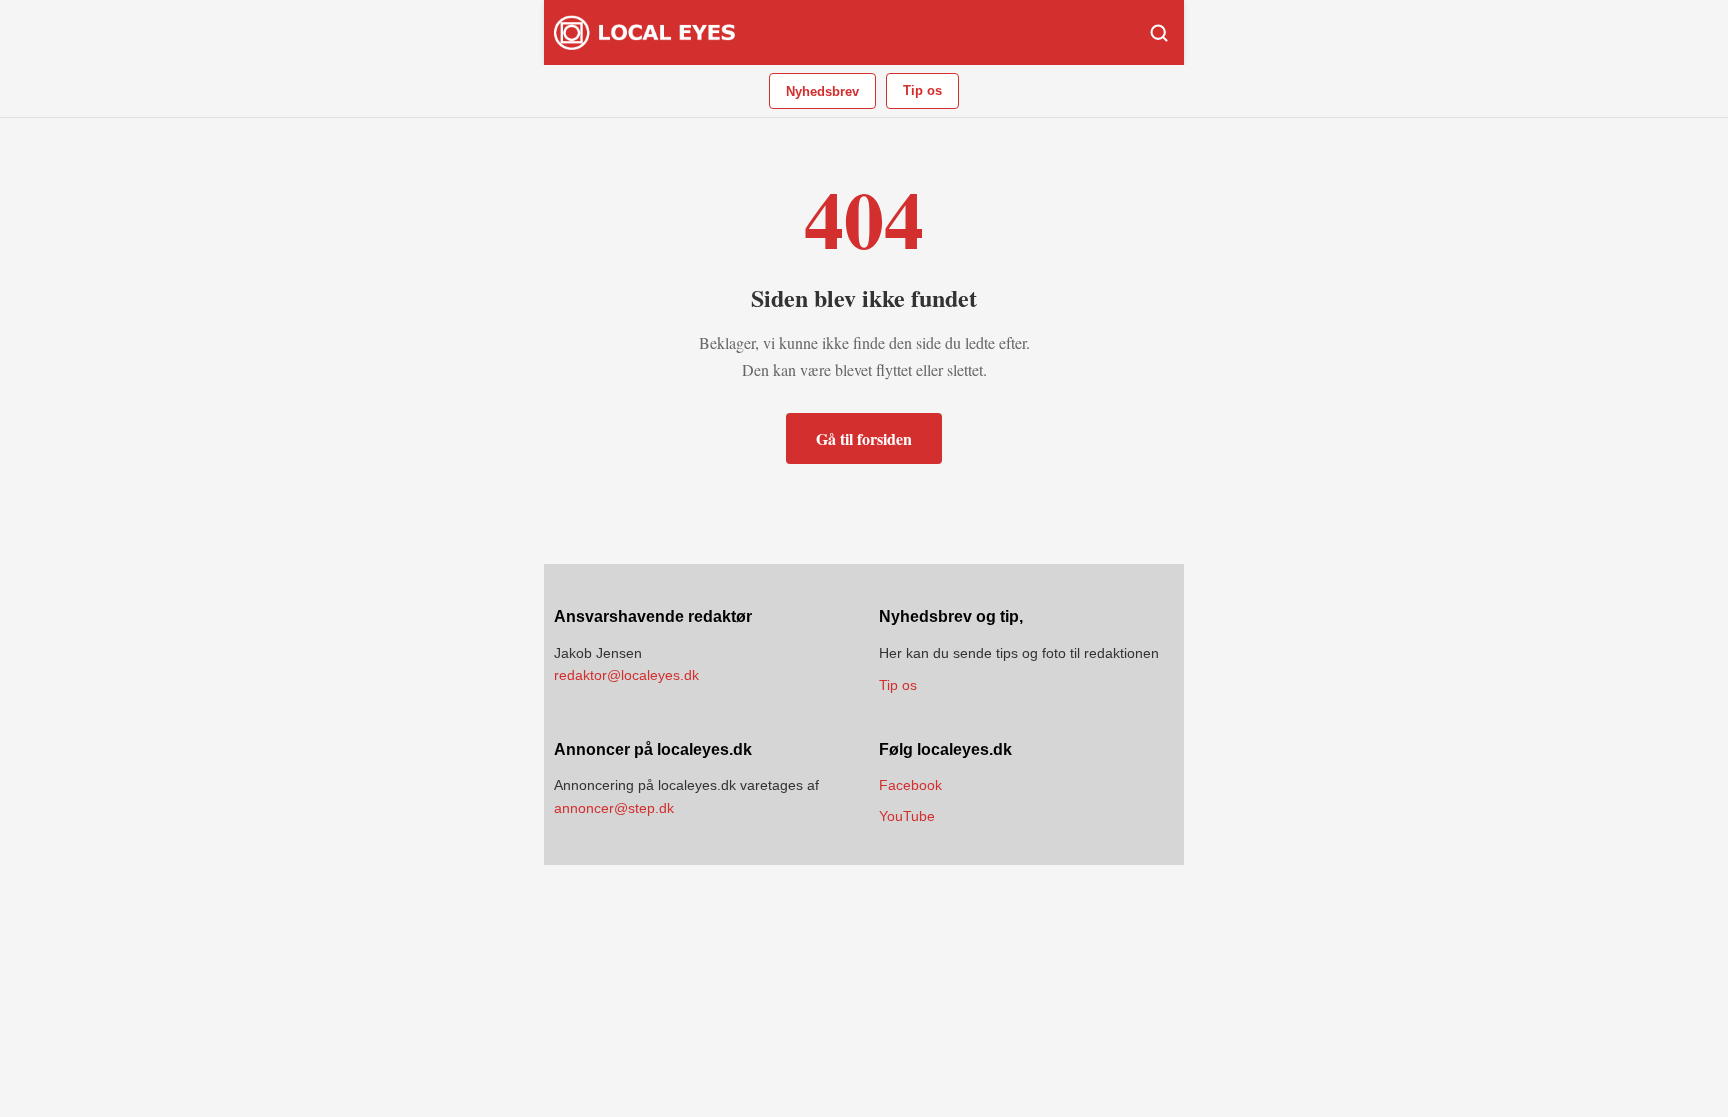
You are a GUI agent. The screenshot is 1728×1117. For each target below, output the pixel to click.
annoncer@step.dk (614, 808)
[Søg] (1159, 33)
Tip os (922, 90)
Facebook (910, 785)
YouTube (907, 816)
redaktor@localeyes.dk (626, 675)
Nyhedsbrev (822, 91)
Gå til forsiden (864, 438)
